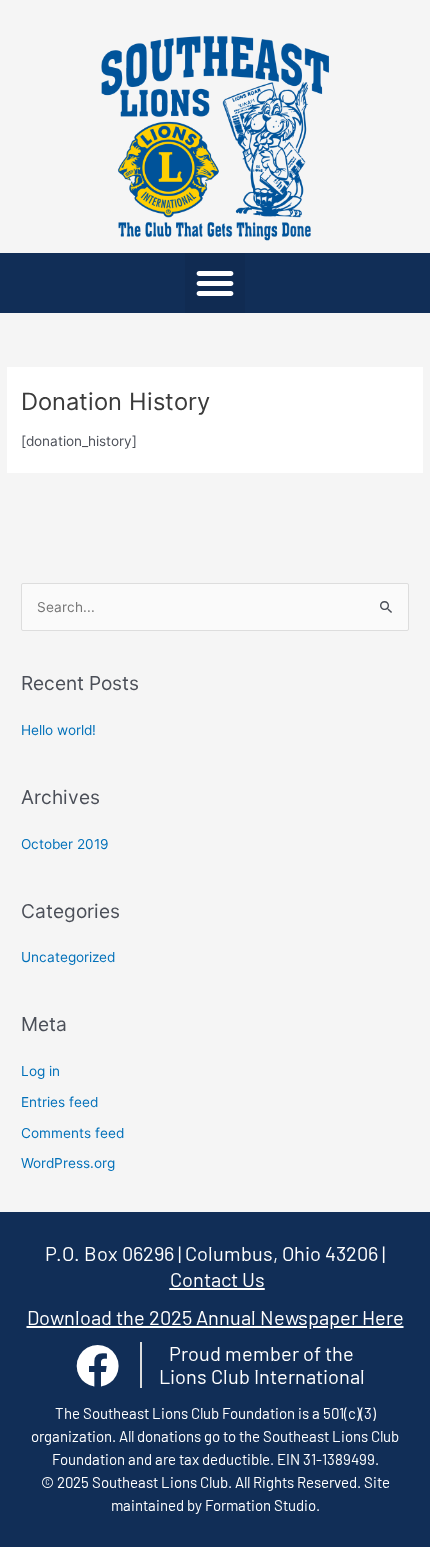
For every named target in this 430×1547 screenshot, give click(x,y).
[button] (215, 283)
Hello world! (58, 730)
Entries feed (59, 1102)
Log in (40, 1071)
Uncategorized (68, 957)
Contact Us (217, 1279)
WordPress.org (68, 1163)
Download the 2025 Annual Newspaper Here (215, 1317)
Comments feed (72, 1133)
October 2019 (65, 844)
